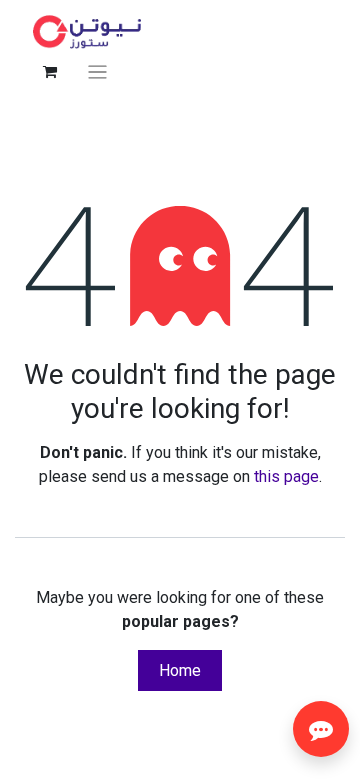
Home (180, 670)
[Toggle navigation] (97, 71)
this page (286, 476)
